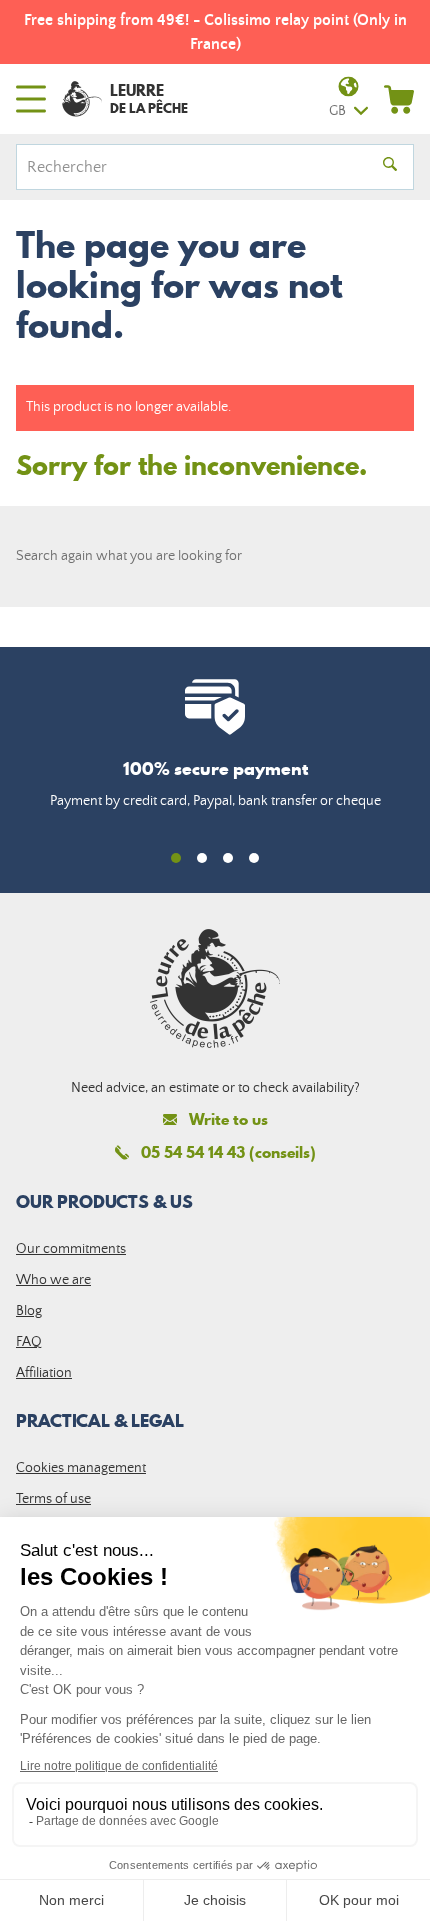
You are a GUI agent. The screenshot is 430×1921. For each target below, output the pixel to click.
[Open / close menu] (31, 99)
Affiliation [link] (44, 1373)
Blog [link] (29, 1311)
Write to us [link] (228, 1119)
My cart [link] (399, 99)
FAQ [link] (29, 1342)
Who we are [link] (53, 1280)
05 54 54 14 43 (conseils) (228, 1152)
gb (337, 111)
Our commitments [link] (71, 1249)
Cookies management (81, 1468)
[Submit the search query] (390, 167)
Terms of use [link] (53, 1499)
